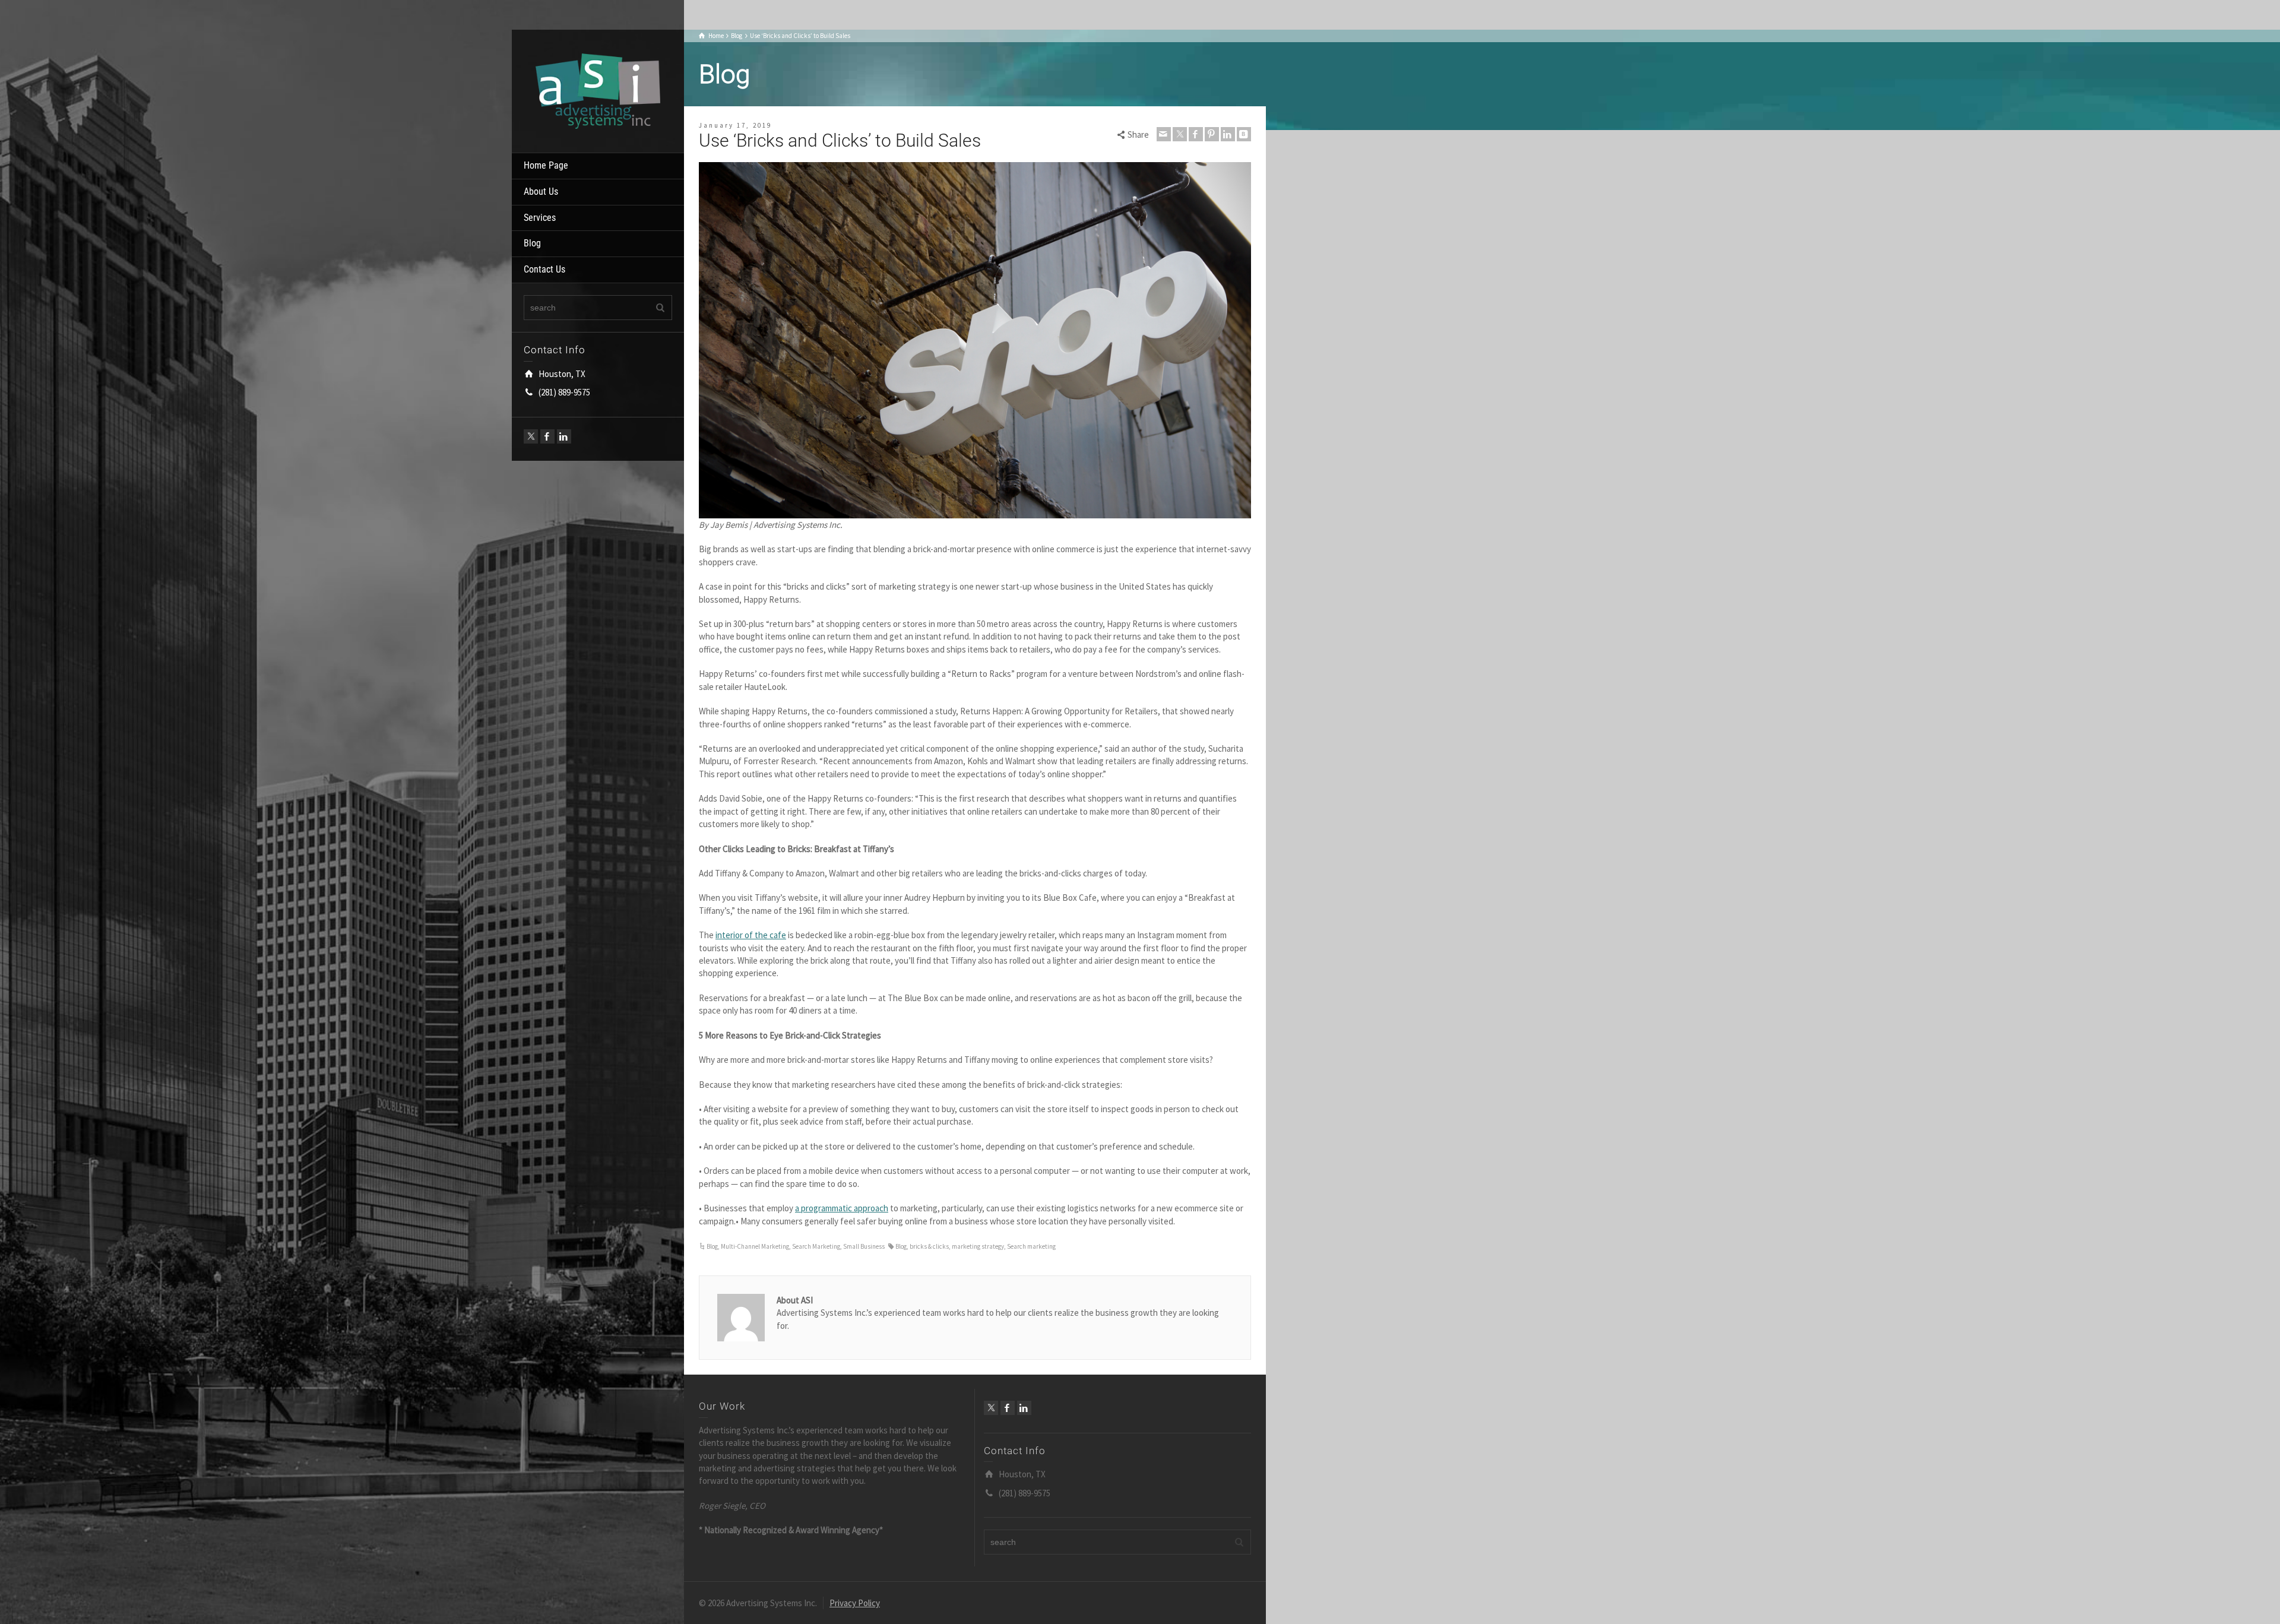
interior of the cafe (751, 935)
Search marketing (1031, 1246)
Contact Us (544, 269)
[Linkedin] (564, 436)
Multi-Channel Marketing (755, 1246)
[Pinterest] (1212, 134)
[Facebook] (547, 436)
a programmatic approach (842, 1208)
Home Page (546, 165)
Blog (532, 243)
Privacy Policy (855, 1603)
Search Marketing (816, 1246)
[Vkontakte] (1244, 134)
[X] (531, 436)
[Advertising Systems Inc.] (598, 90)
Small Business (864, 1246)
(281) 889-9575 (564, 392)
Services (540, 218)
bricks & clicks (929, 1246)
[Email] (1164, 134)
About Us (541, 191)
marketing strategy (978, 1246)
